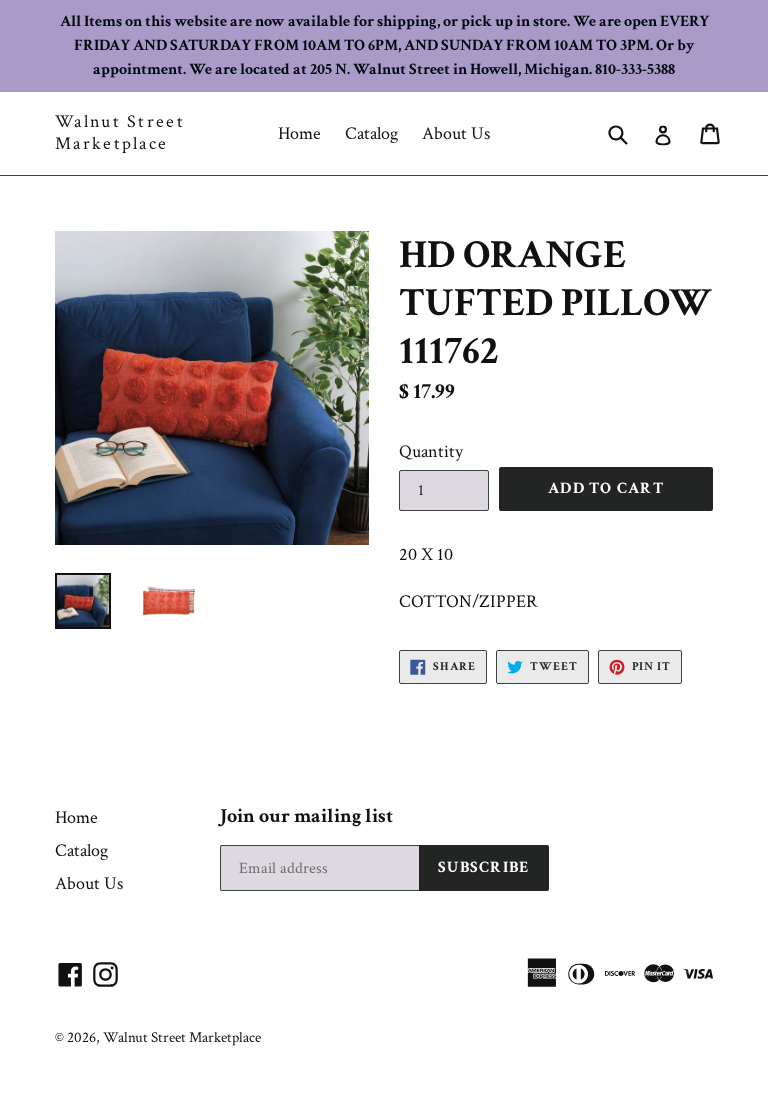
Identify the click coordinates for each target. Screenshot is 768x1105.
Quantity (431, 451)
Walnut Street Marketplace (120, 132)
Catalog (371, 133)
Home (299, 133)
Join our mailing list (306, 816)
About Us (456, 133)
